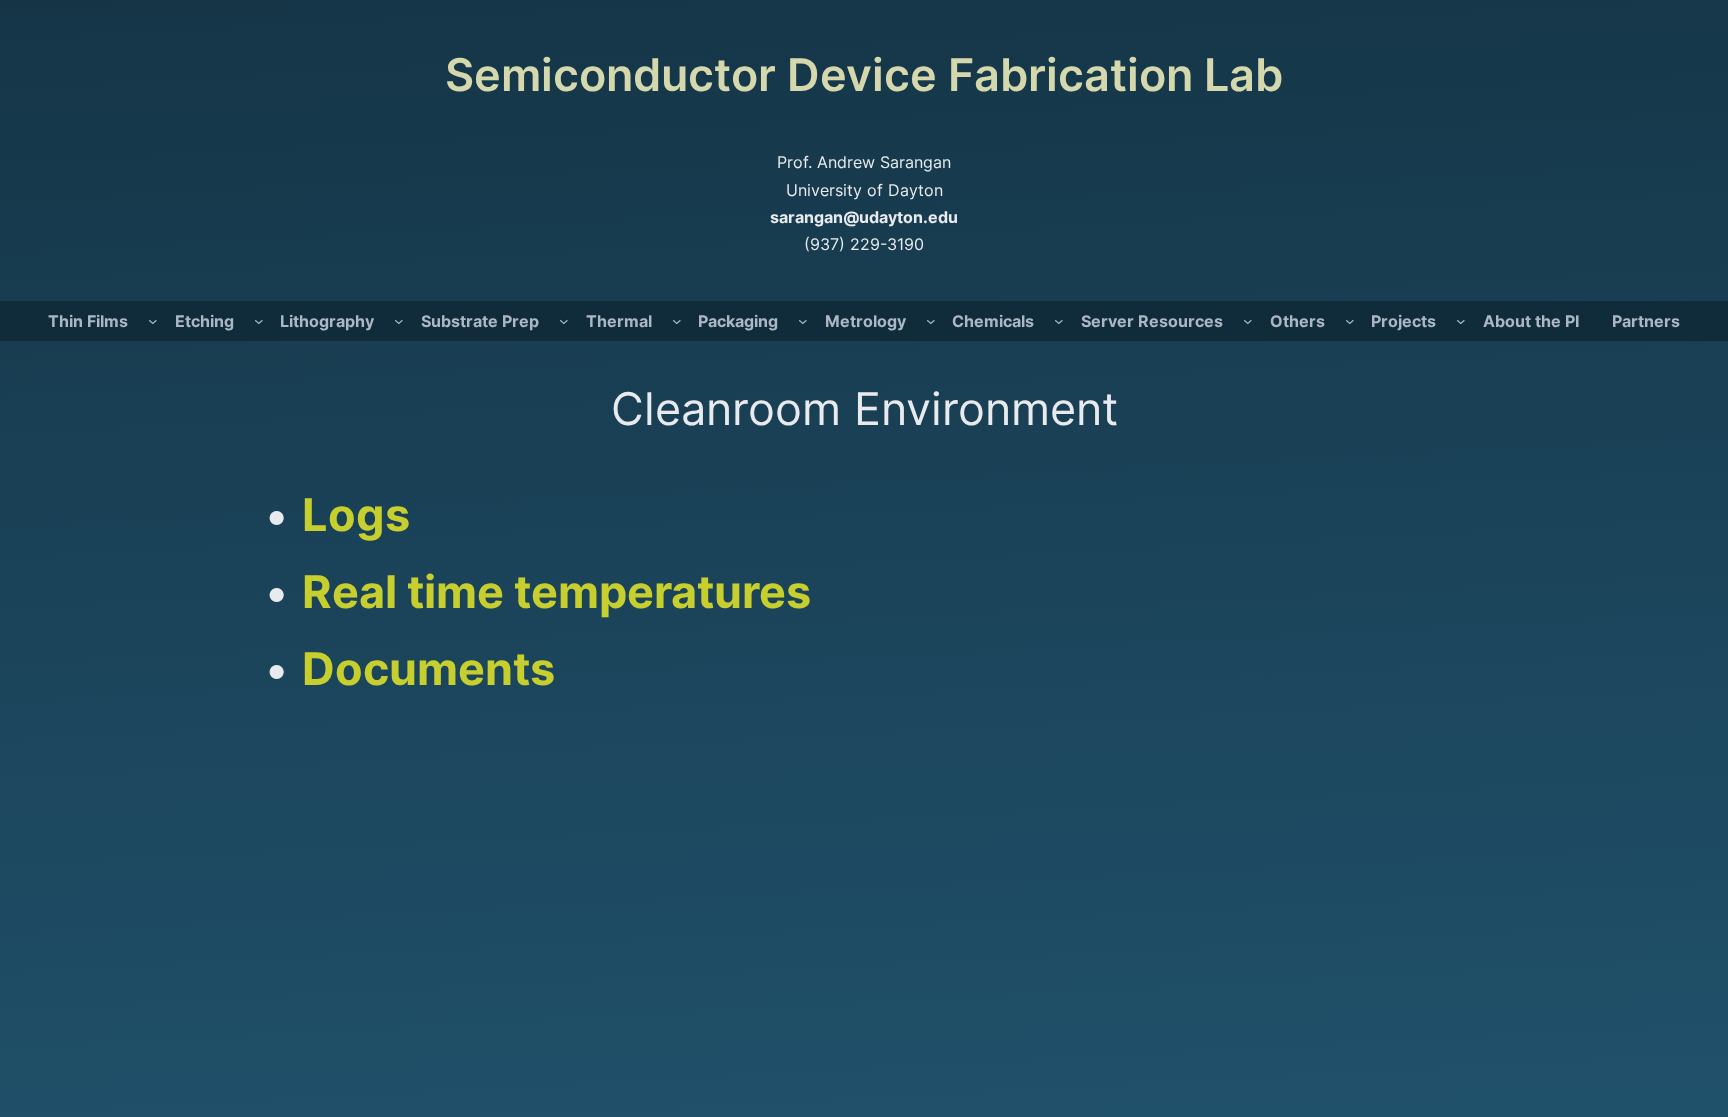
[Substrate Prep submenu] (564, 321)
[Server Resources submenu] (1248, 321)
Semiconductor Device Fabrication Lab (864, 74)
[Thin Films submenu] (153, 321)
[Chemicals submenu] (1059, 321)
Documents (428, 668)
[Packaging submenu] (803, 321)
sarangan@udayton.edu (864, 217)
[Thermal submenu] (677, 321)
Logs (356, 514)
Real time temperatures (556, 591)
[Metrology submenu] (931, 321)
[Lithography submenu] (399, 321)
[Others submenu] (1350, 321)
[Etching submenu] (259, 321)
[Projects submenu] (1461, 321)
